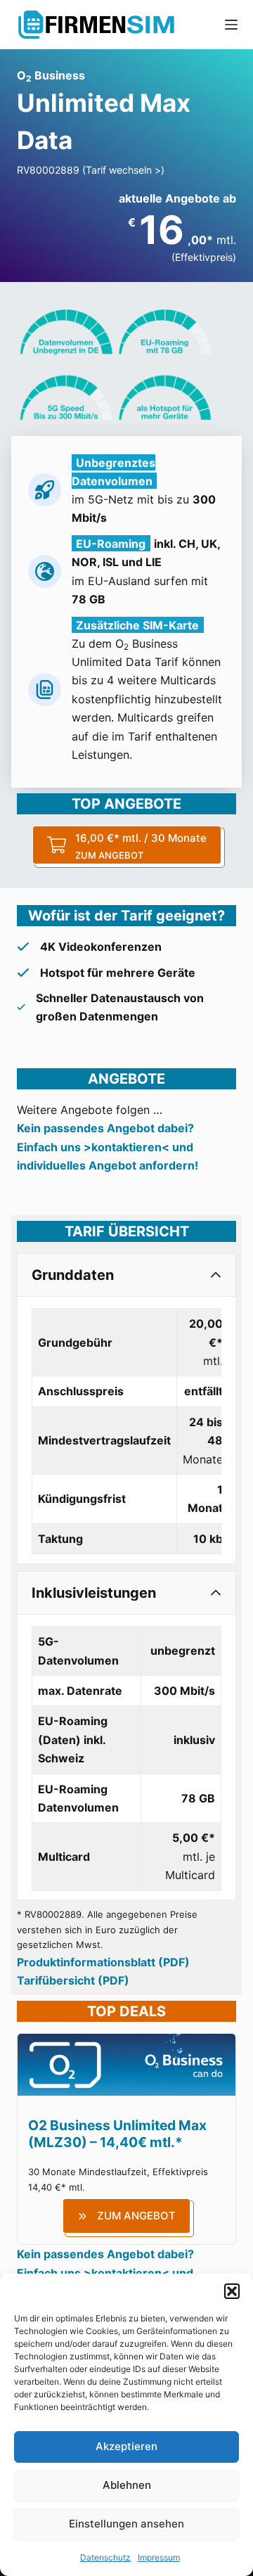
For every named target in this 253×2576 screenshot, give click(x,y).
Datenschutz (105, 2557)
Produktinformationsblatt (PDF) (103, 1962)
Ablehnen (127, 2485)
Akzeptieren (126, 2446)
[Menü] (231, 25)
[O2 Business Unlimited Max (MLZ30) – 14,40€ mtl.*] (126, 2043)
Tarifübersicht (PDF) (73, 1980)
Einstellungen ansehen (126, 2524)
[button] (232, 2291)
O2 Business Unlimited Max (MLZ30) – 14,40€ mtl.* (117, 2134)
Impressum (159, 2557)
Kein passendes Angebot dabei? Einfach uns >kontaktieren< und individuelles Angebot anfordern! (108, 1147)
